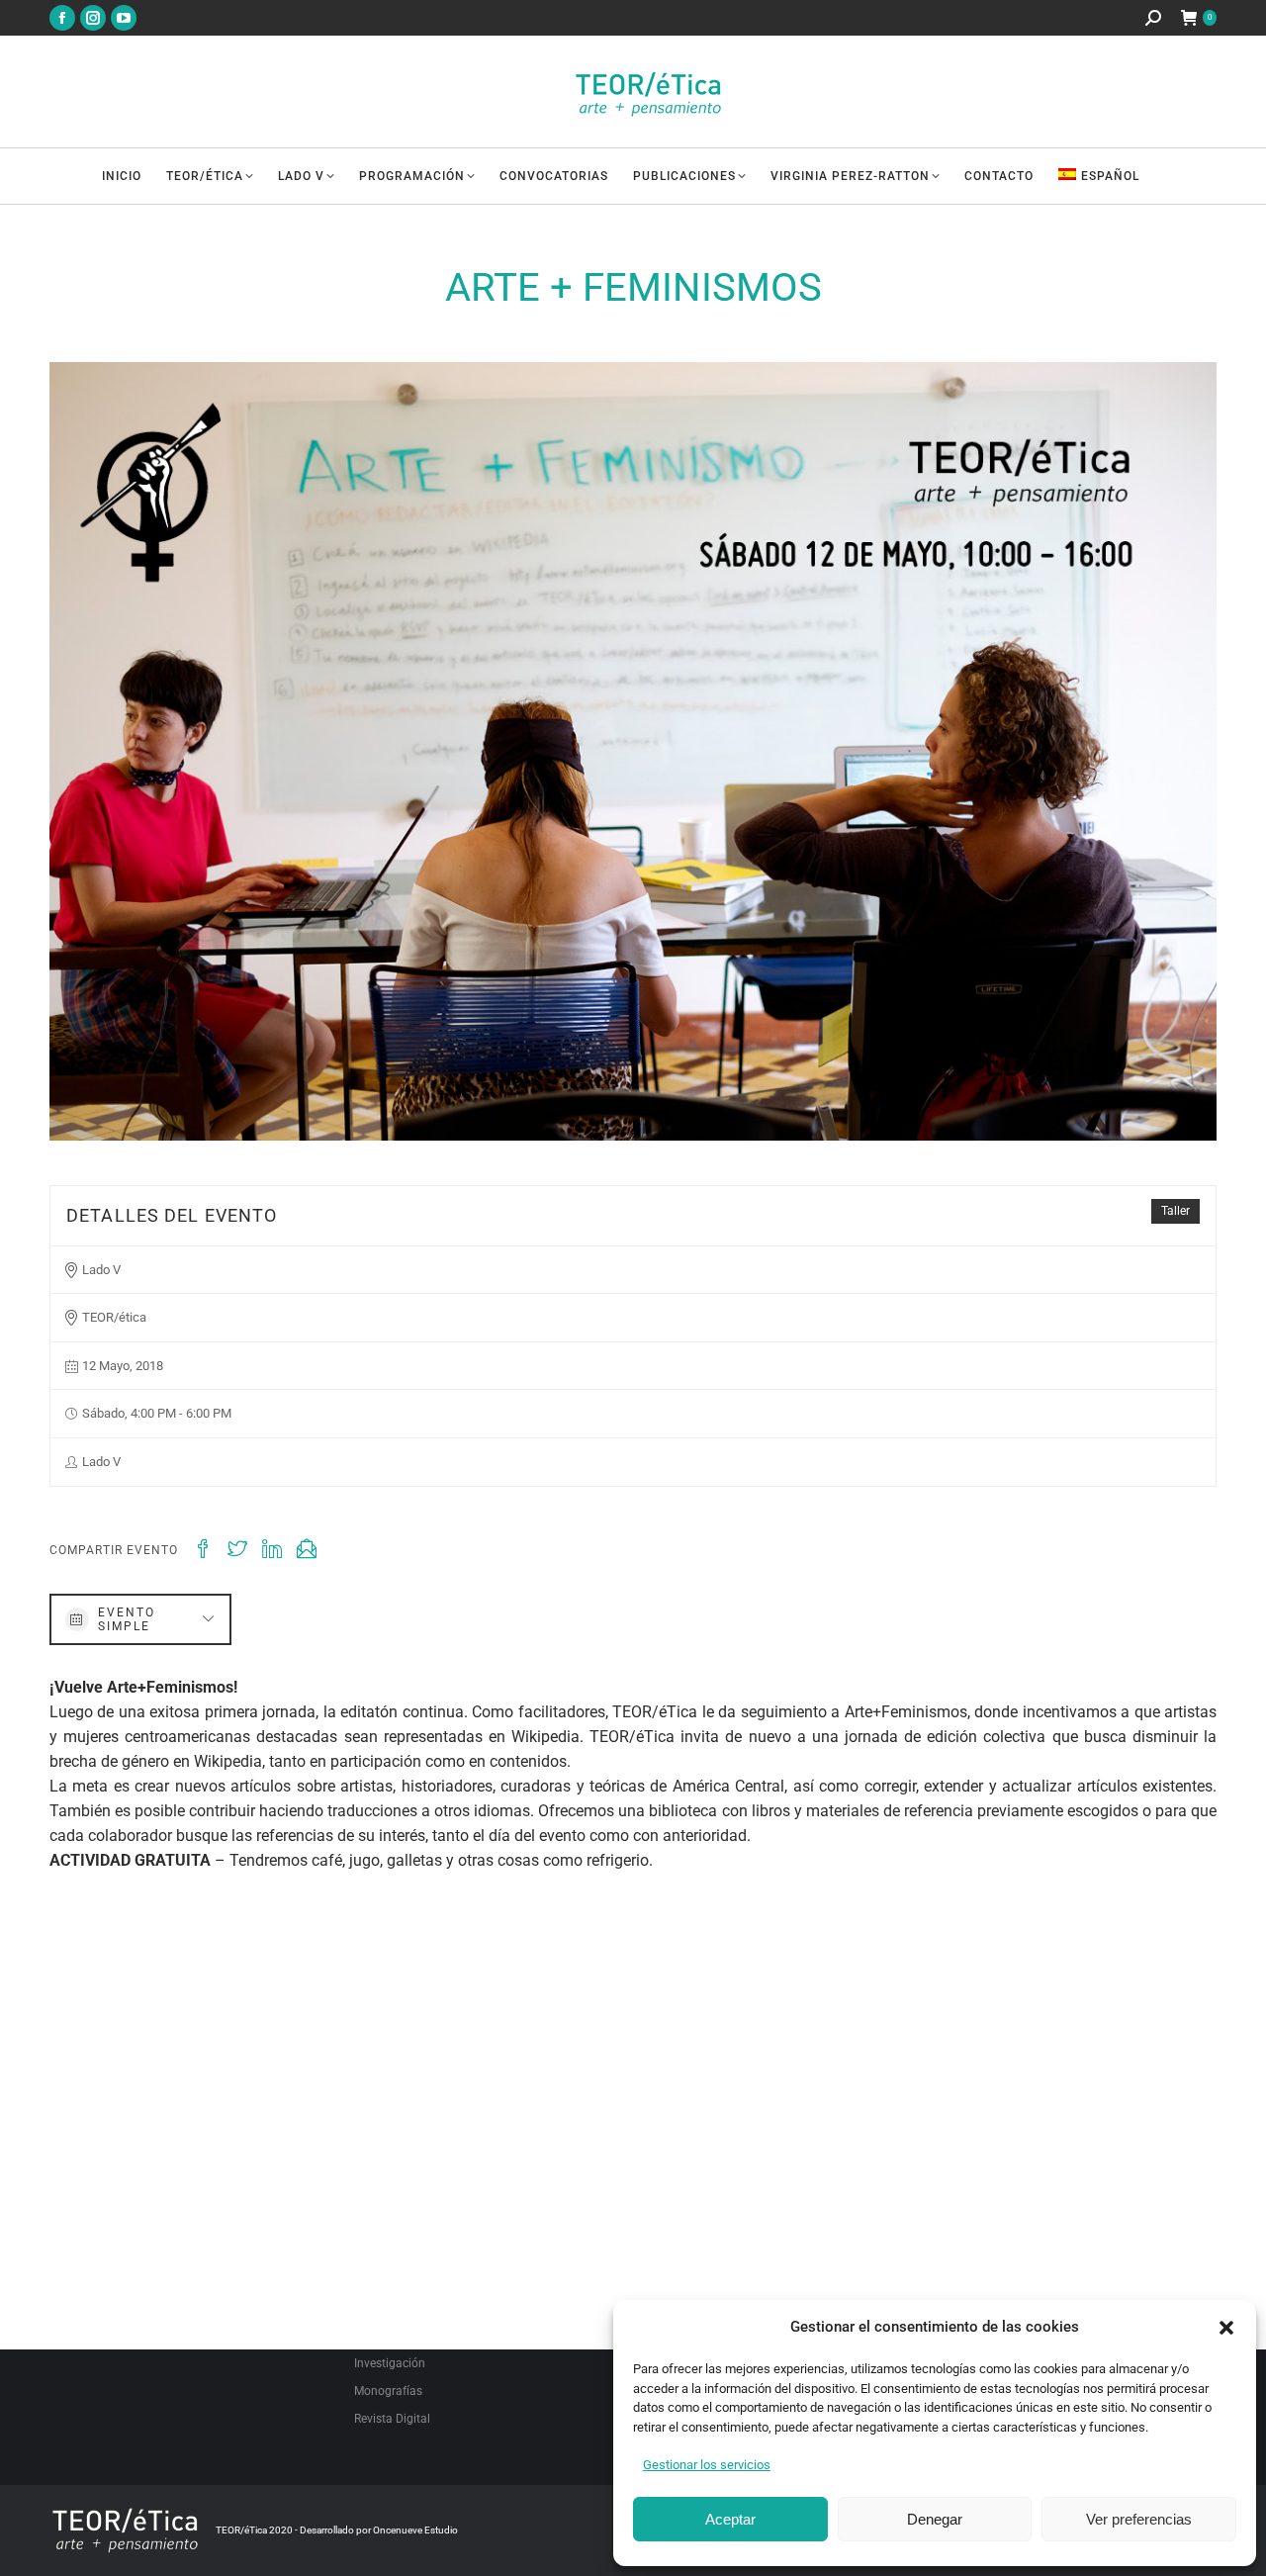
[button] (1226, 2328)
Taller (1176, 1211)
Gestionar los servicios (707, 2465)
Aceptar (730, 2519)
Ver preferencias (1139, 2519)
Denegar (935, 2519)
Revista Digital (392, 2419)
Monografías (388, 2391)
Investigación (390, 2363)
